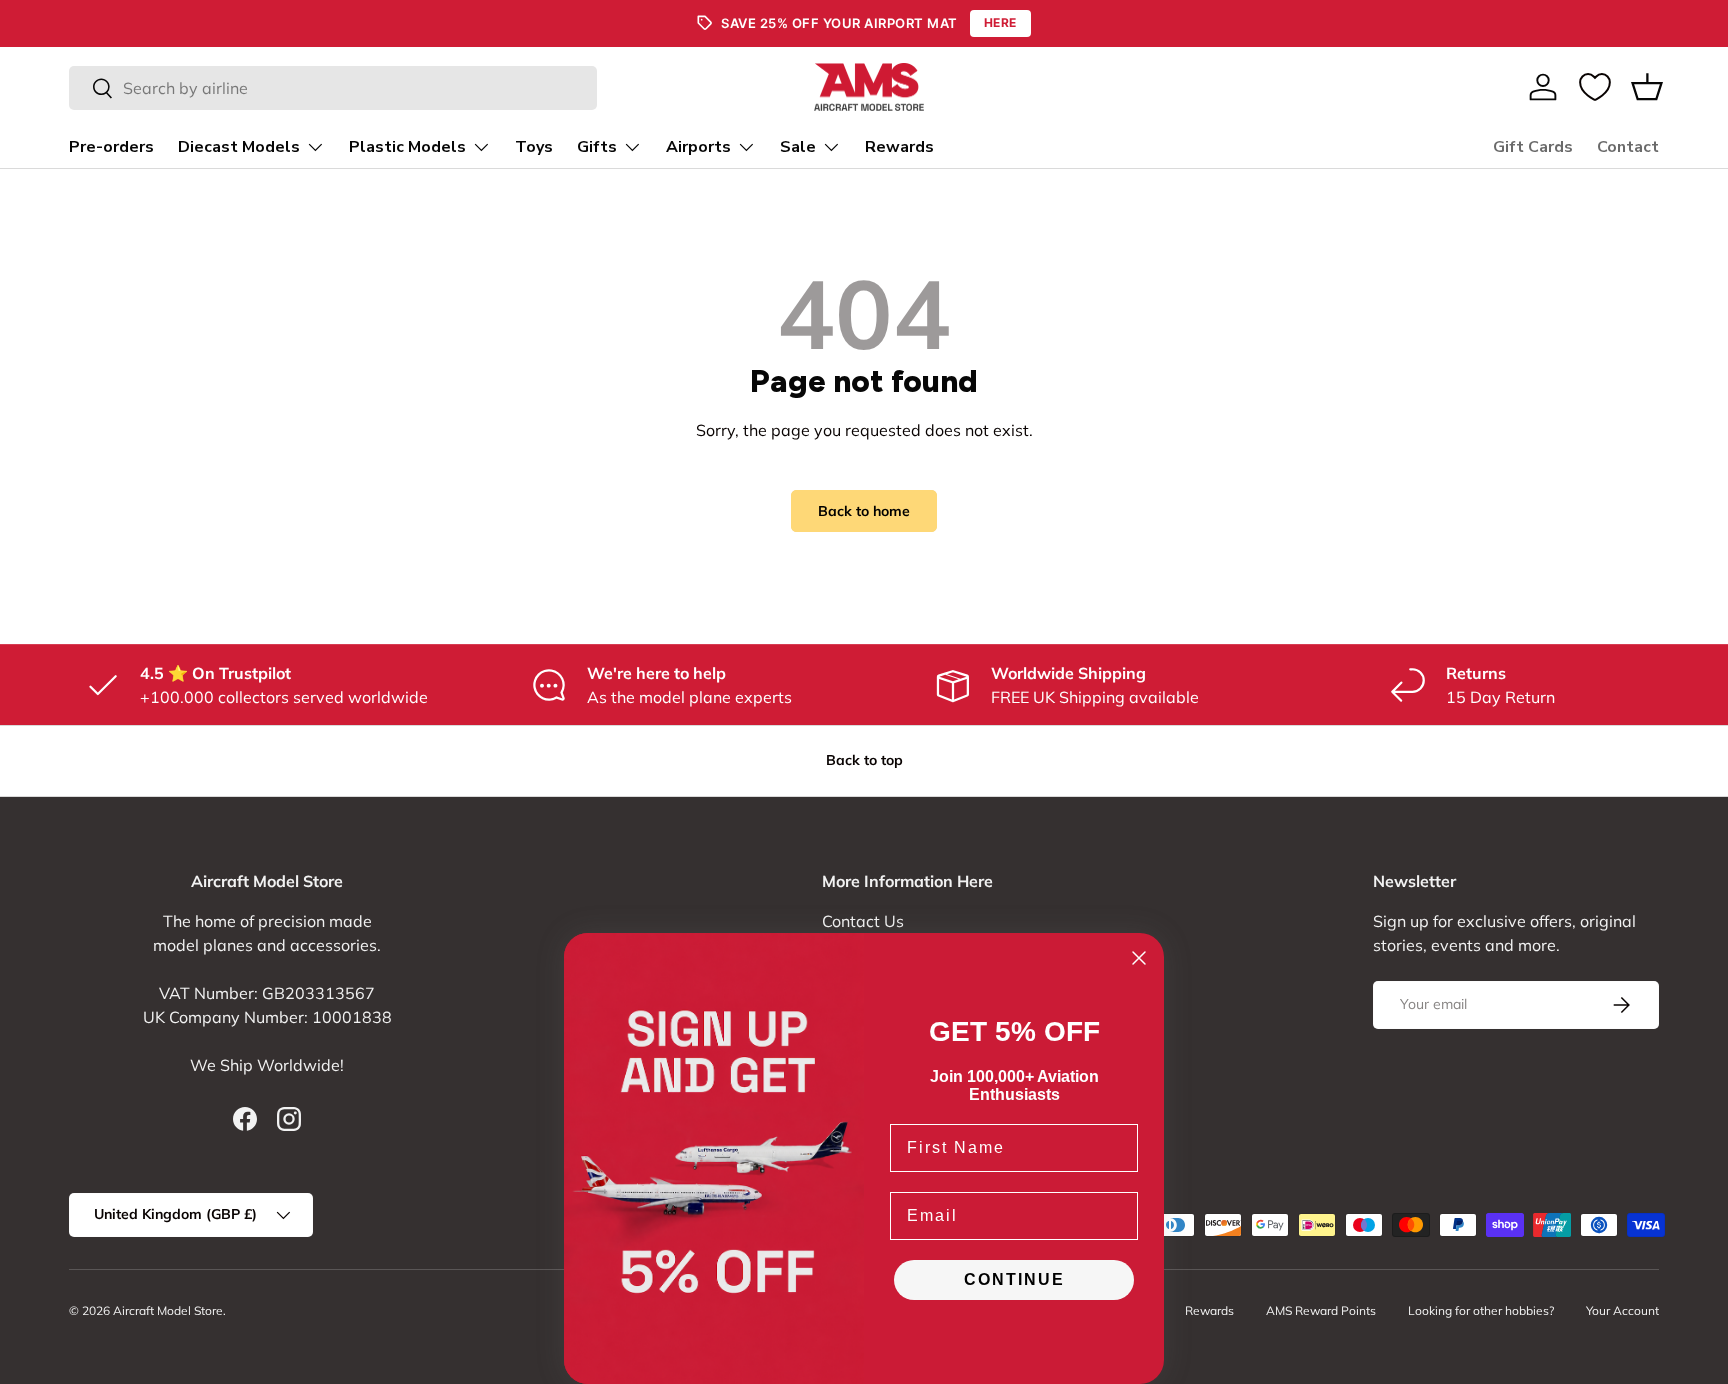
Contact (1628, 147)
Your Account (1622, 1310)
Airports (698, 147)
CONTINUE (1014, 1279)
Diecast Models (239, 147)
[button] (1647, 87)
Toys (534, 147)
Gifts (597, 147)
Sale (798, 147)
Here (1000, 22)
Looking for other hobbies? (1481, 1310)
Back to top (864, 760)
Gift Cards (1533, 147)
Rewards (899, 147)
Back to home (864, 511)
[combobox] (333, 88)
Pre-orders (111, 147)
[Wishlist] (1595, 87)
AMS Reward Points (1321, 1310)
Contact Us (863, 921)
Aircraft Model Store (168, 1310)
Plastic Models (407, 147)
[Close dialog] (1139, 958)
